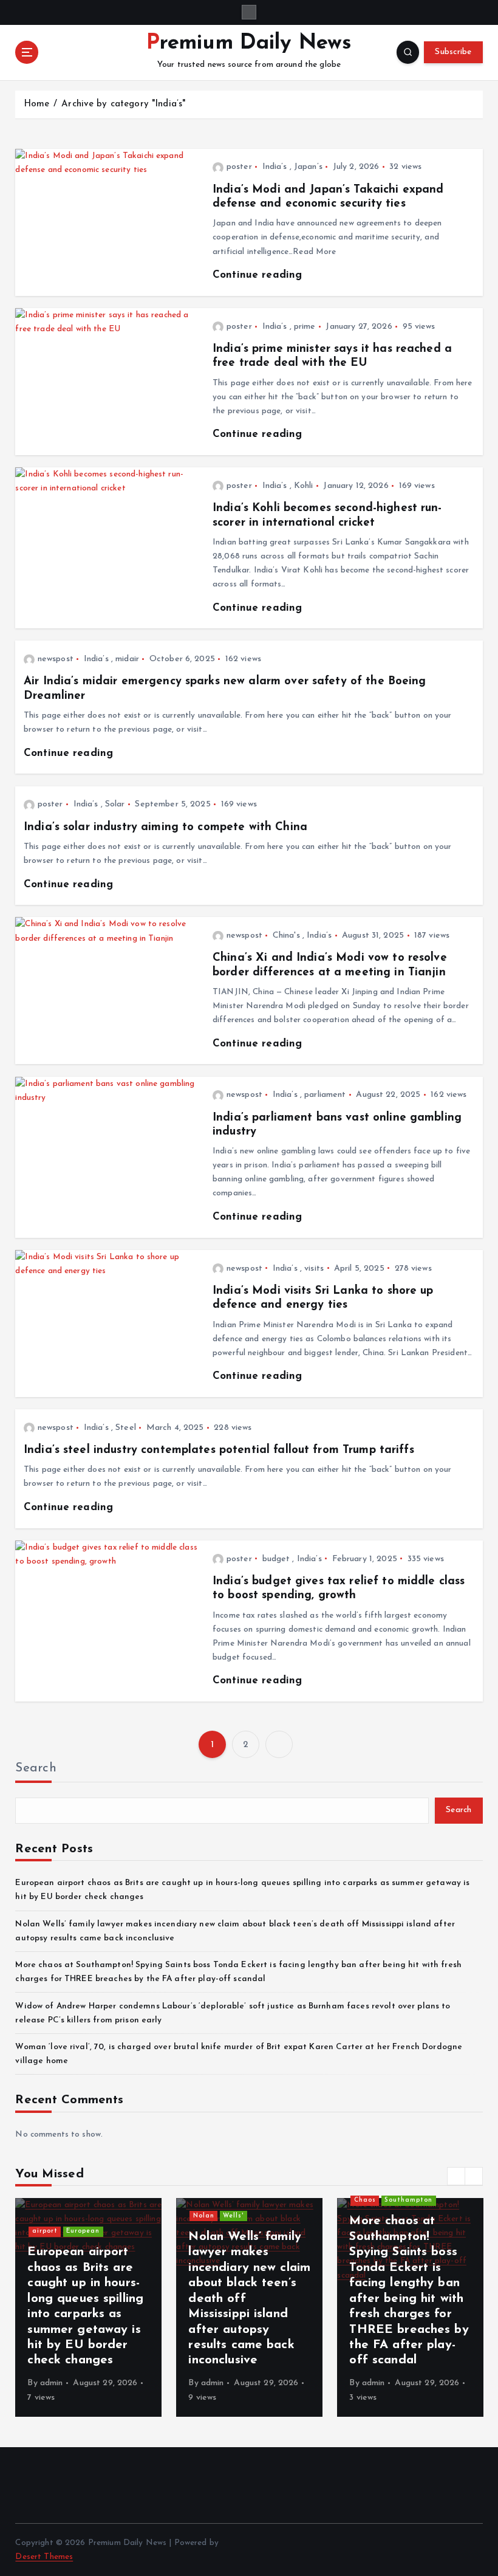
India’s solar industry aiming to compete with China (165, 827)
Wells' (233, 2216)
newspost (56, 659)
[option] (88, 2307)
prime (305, 327)
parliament (325, 1095)
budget (276, 1559)
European (83, 2231)
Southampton (408, 2200)
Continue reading (257, 275)
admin (52, 2383)
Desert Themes (44, 2557)
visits (314, 1269)
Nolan (204, 2216)
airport (45, 2231)
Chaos (365, 2200)
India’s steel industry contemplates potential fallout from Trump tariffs (219, 1450)
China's (286, 936)
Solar (115, 804)
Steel (126, 1428)
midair (127, 659)
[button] (456, 2176)
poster (239, 167)
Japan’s (308, 167)
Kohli (304, 486)
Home (37, 104)
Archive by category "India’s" (123, 104)
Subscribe (453, 52)
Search (36, 1768)
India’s (275, 167)
